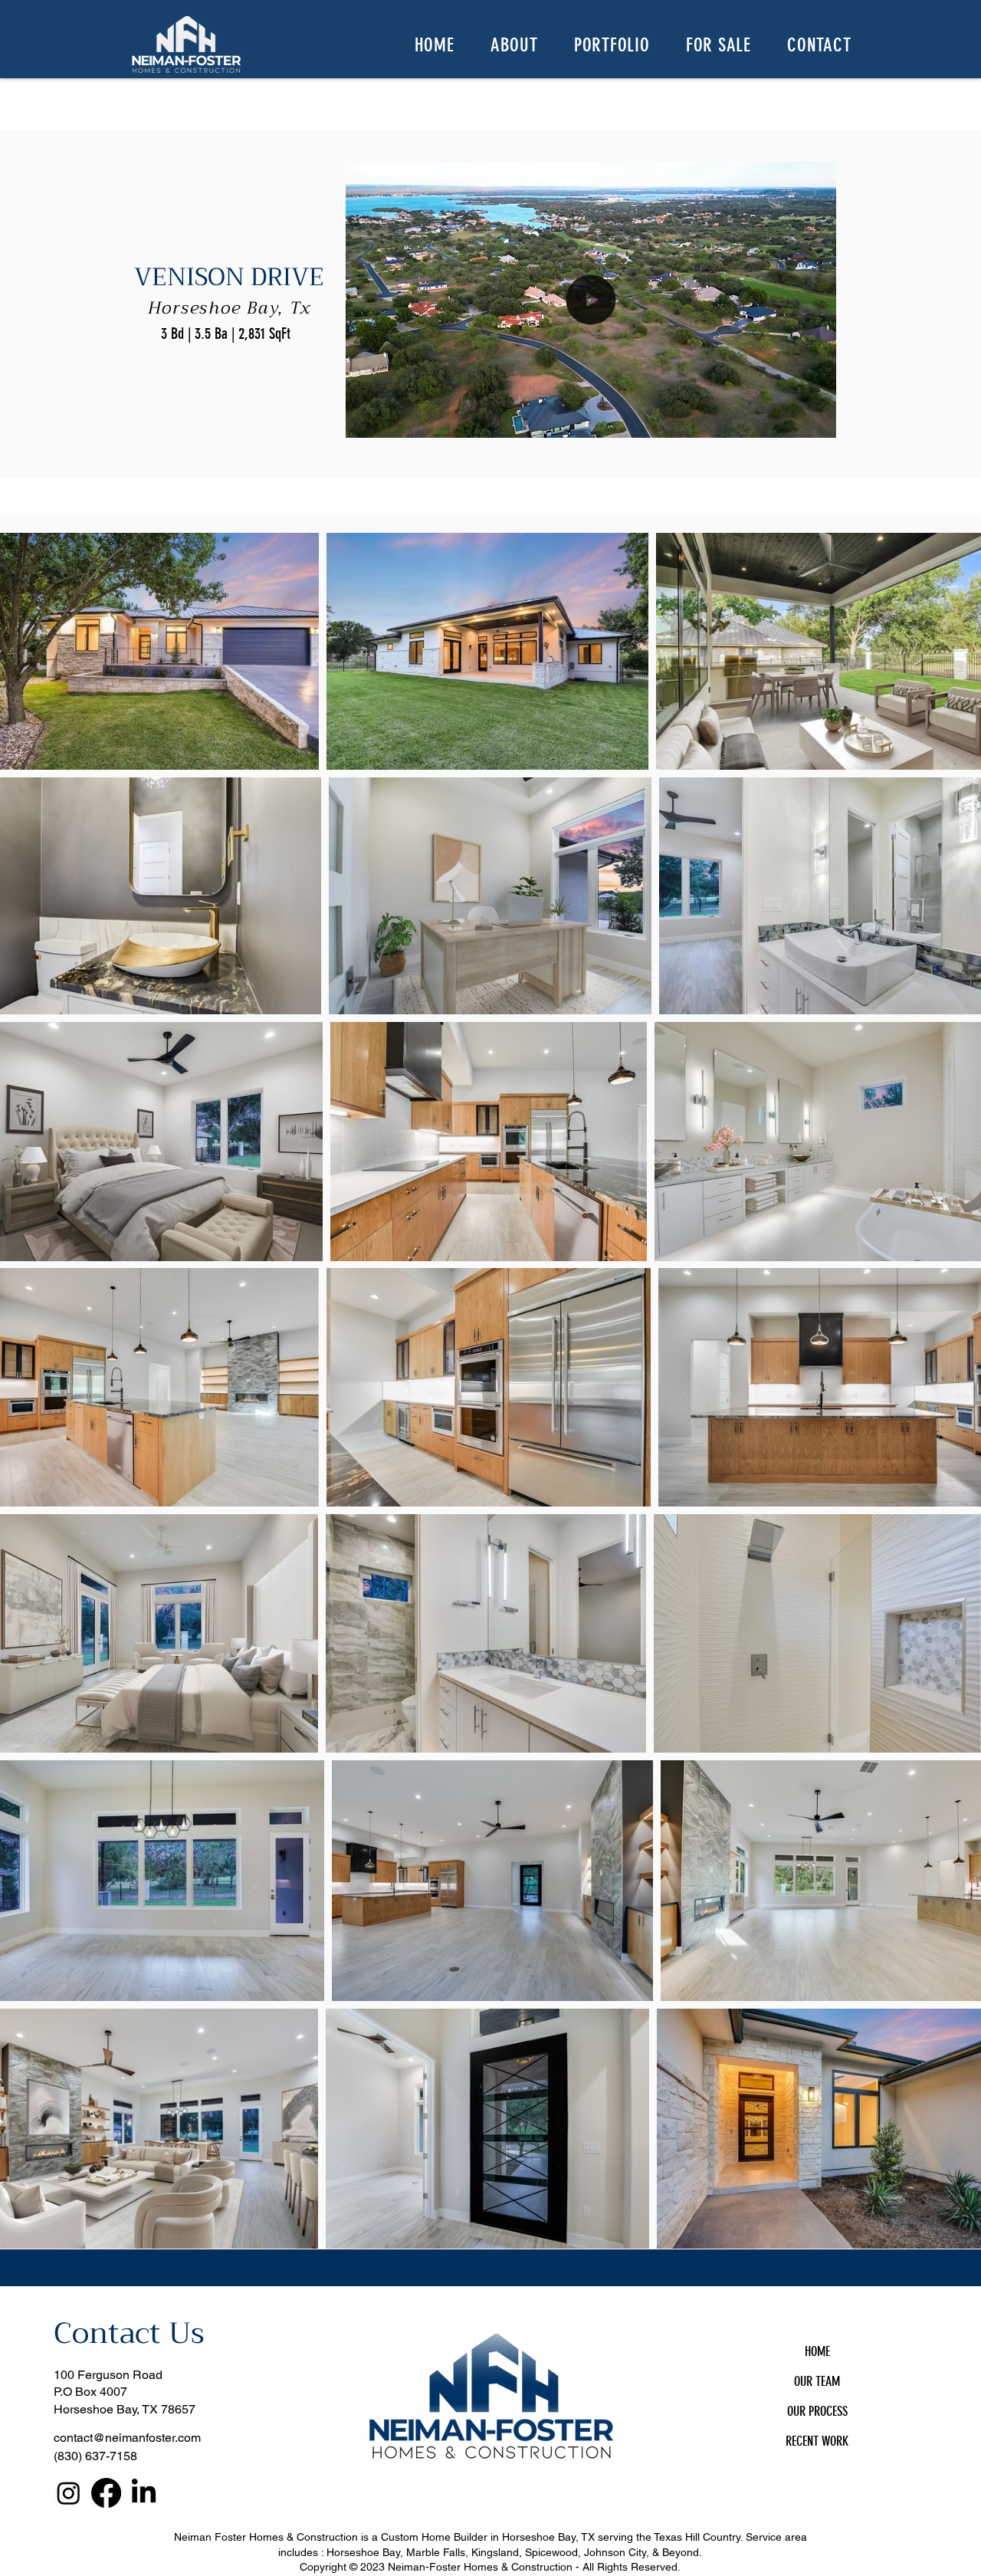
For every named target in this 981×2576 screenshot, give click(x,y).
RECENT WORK (817, 2441)
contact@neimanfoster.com (127, 2438)
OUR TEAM (817, 2381)
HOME (817, 2351)
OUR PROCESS (817, 2411)
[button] (514, 44)
